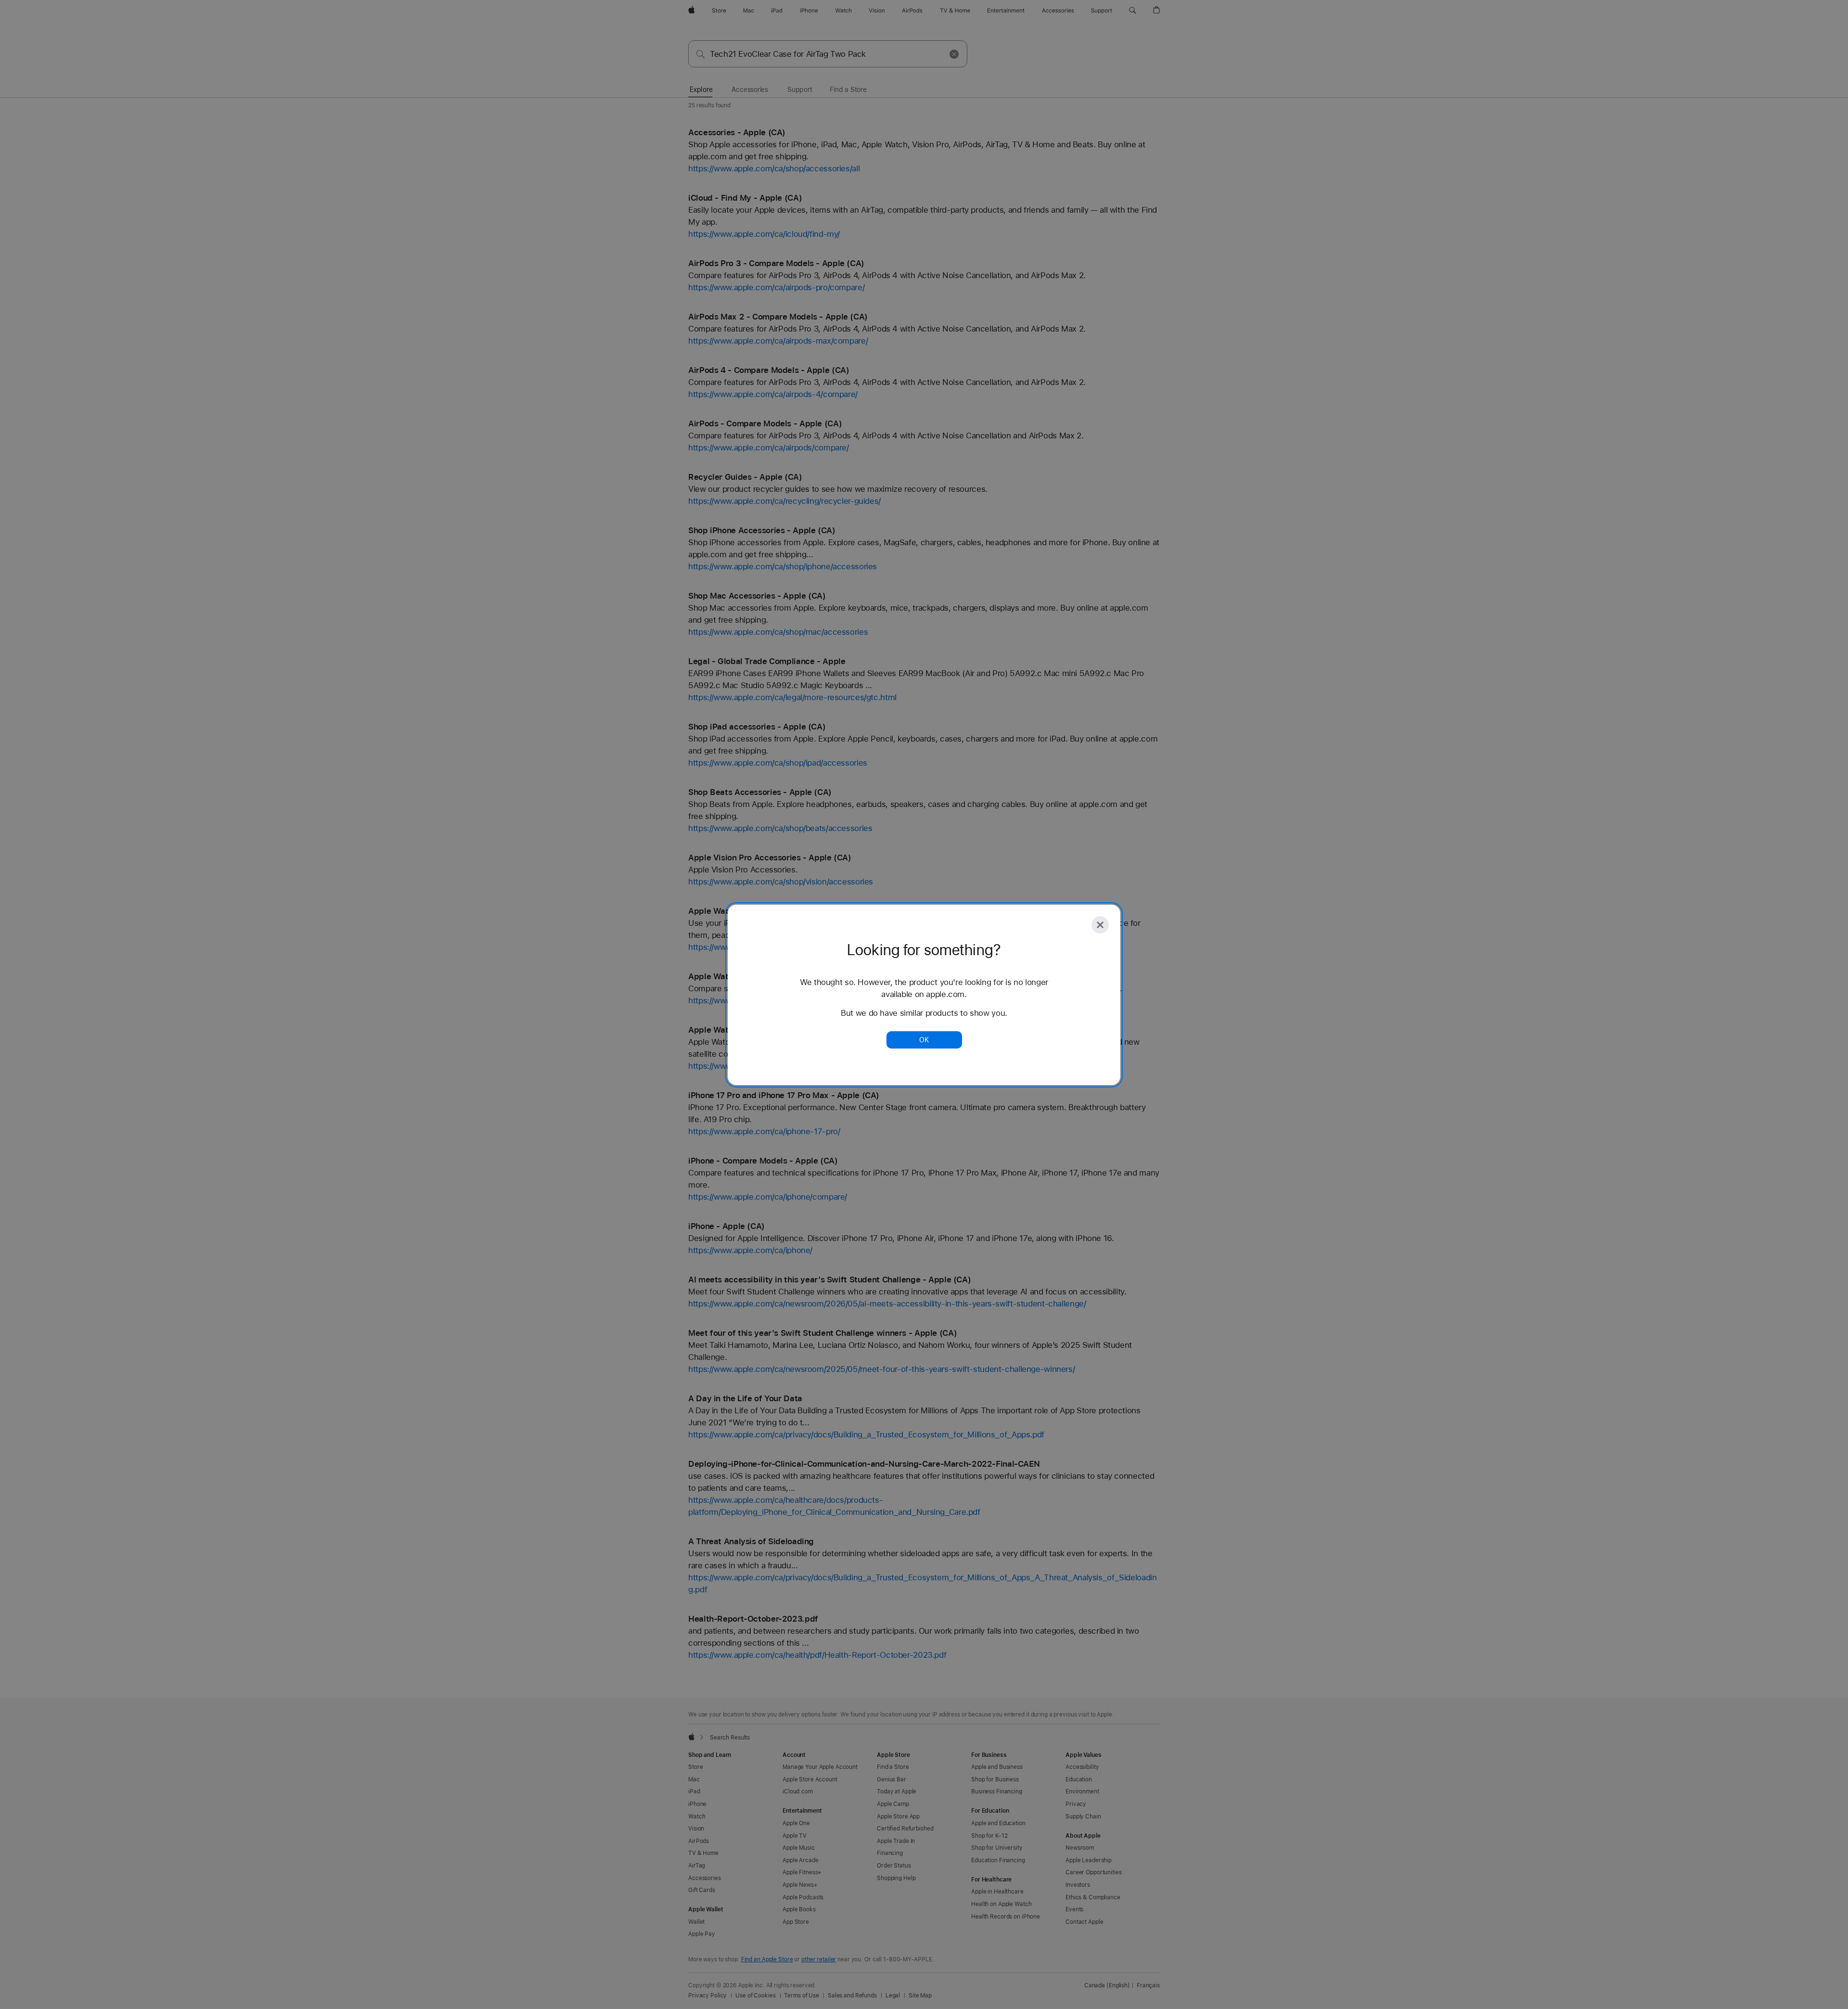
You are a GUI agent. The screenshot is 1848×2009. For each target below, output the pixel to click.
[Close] (1100, 925)
